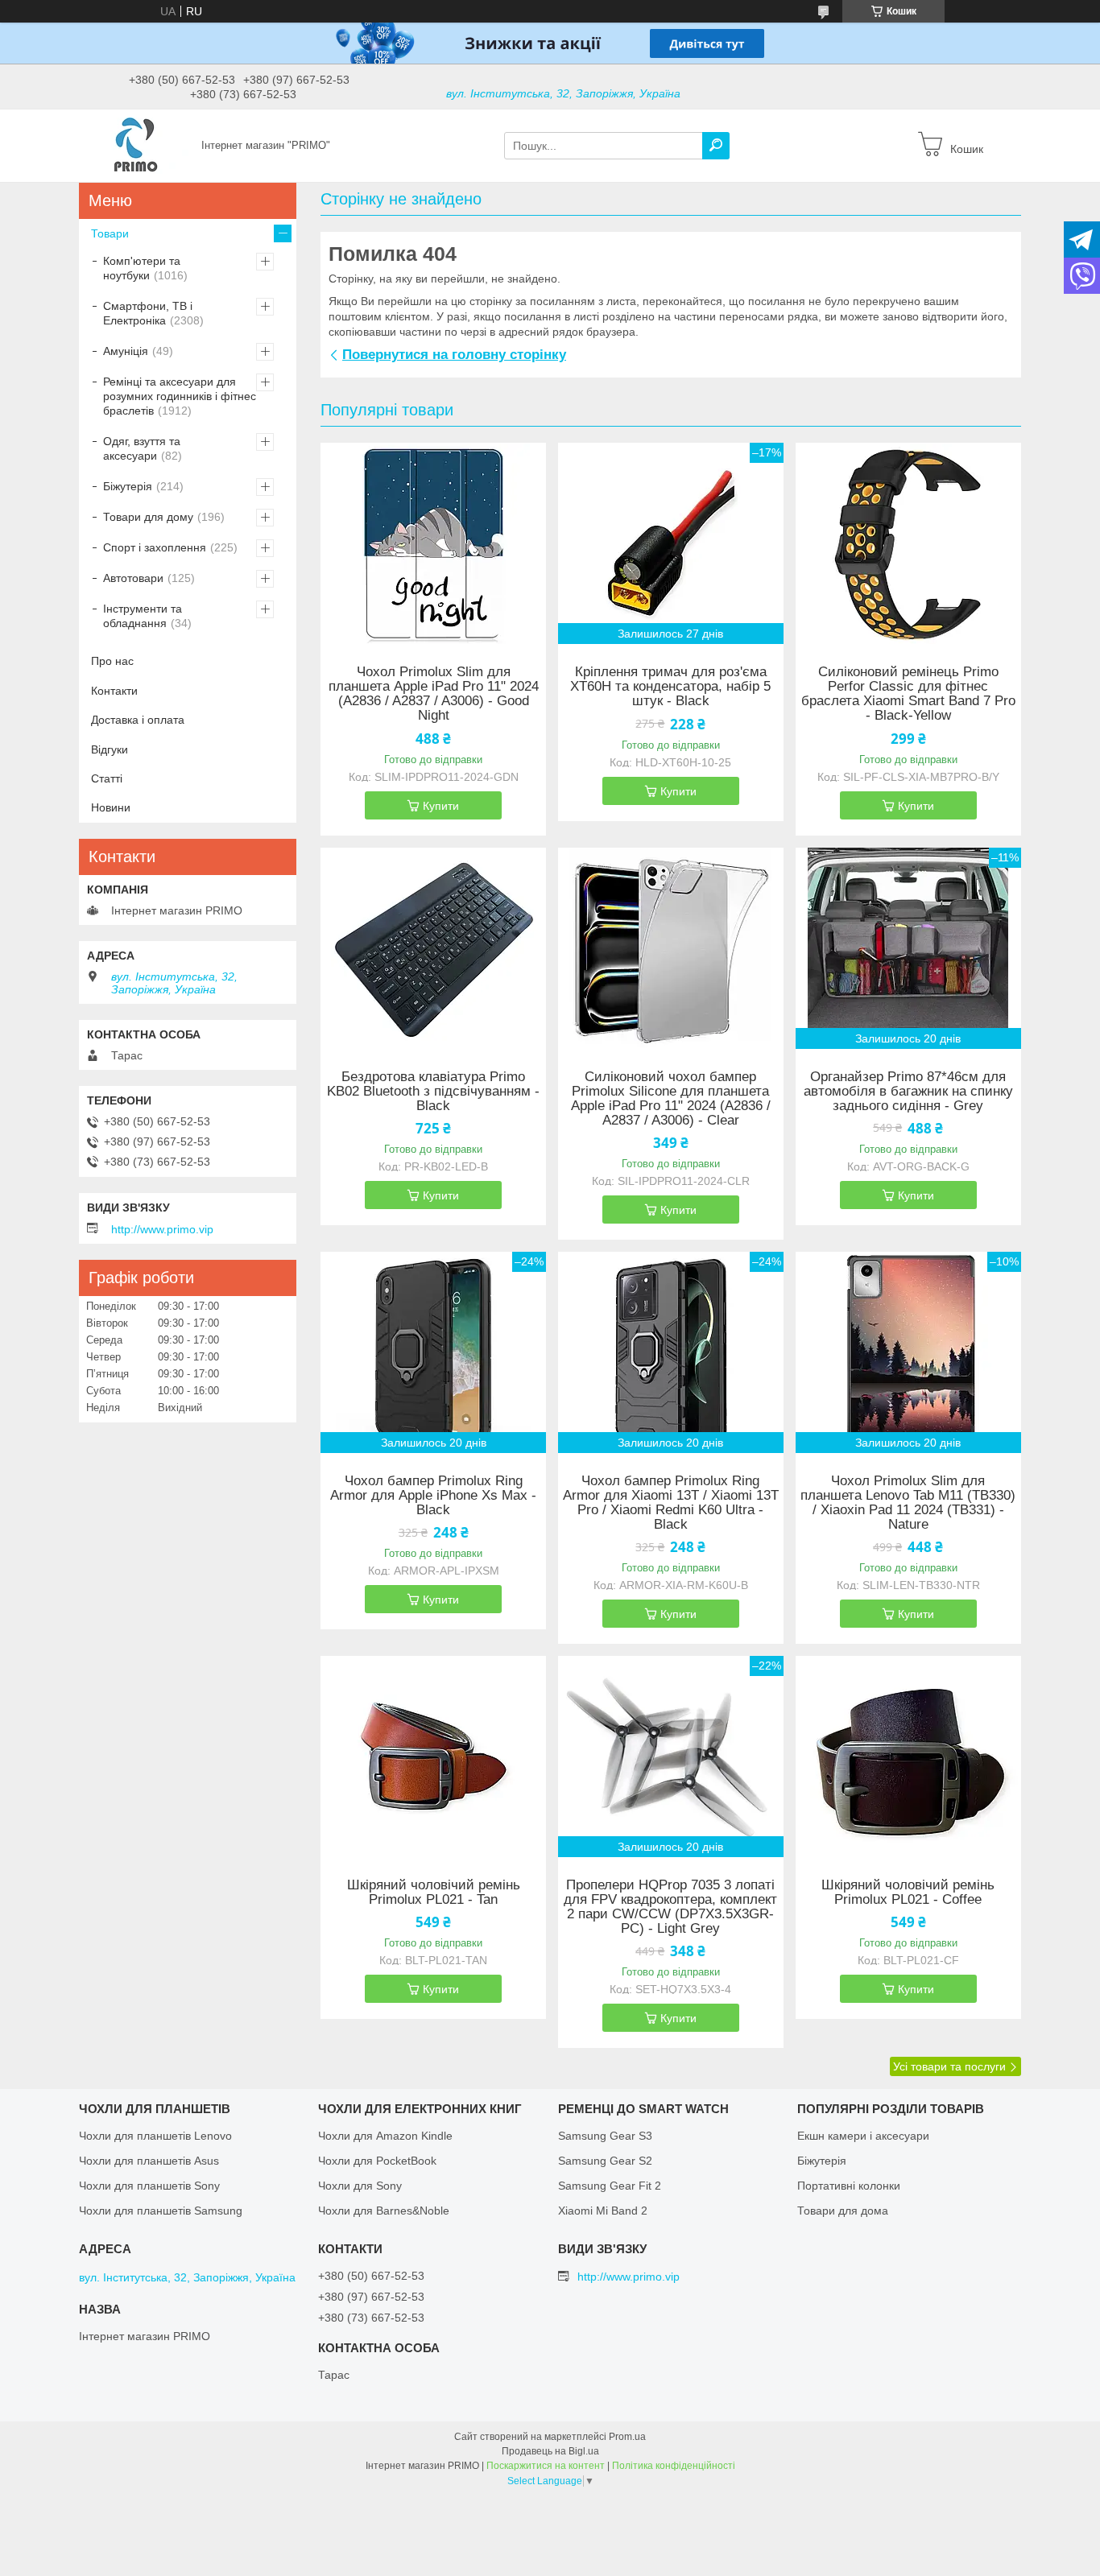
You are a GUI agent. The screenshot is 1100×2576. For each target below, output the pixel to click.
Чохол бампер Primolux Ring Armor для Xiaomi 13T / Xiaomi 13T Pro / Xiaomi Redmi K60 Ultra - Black (671, 1503)
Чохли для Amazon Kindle (385, 2136)
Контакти (114, 691)
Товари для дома (843, 2211)
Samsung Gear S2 (605, 2161)
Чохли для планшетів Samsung (161, 2211)
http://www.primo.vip (162, 1229)
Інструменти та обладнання (143, 616)
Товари (110, 233)
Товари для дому (148, 517)
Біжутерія (128, 486)
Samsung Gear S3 (605, 2136)
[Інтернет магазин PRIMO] (135, 145)
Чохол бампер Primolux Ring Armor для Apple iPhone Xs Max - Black (433, 1496)
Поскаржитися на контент (546, 2466)
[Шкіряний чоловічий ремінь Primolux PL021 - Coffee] (908, 1757)
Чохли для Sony (360, 2186)
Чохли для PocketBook (377, 2161)
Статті (107, 778)
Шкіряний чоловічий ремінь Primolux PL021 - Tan (434, 1893)
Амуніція (126, 351)
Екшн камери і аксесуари (863, 2136)
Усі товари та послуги (949, 2066)
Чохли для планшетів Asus (149, 2161)
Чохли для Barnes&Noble (384, 2211)
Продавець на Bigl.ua (550, 2451)
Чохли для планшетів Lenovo (155, 2136)
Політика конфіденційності (674, 2466)
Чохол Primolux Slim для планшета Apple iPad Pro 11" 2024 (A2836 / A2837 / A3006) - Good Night (434, 694)
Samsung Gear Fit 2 (610, 2186)
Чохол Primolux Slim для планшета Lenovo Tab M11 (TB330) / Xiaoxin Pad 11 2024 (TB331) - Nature (908, 1503)
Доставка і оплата (138, 720)
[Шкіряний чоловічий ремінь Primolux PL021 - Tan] (433, 1757)
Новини (111, 807)
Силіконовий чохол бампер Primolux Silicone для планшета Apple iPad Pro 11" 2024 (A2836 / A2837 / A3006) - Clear (671, 1099)
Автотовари (133, 578)
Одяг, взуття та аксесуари (142, 448)
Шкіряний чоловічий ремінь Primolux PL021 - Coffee (908, 1893)
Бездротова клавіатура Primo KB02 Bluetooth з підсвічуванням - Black (433, 1092)
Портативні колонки (849, 2186)
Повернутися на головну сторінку (454, 355)
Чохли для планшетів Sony (149, 2186)
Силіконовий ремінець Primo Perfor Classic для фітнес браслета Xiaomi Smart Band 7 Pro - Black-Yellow (908, 694)
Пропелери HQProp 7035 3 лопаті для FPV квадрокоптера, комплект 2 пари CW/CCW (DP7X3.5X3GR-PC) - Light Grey (670, 1907)
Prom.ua (627, 2437)
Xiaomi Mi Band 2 (603, 2211)
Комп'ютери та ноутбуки (142, 268)
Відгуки (110, 749)
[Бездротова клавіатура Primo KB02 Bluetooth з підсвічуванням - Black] (433, 948)
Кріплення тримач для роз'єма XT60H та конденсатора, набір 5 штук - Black (670, 687)
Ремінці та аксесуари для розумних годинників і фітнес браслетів (180, 396)
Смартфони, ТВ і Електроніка (148, 313)
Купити (441, 806)
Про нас (112, 661)
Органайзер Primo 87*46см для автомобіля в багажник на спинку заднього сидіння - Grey (908, 1092)
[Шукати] (716, 146)
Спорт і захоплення (155, 547)
